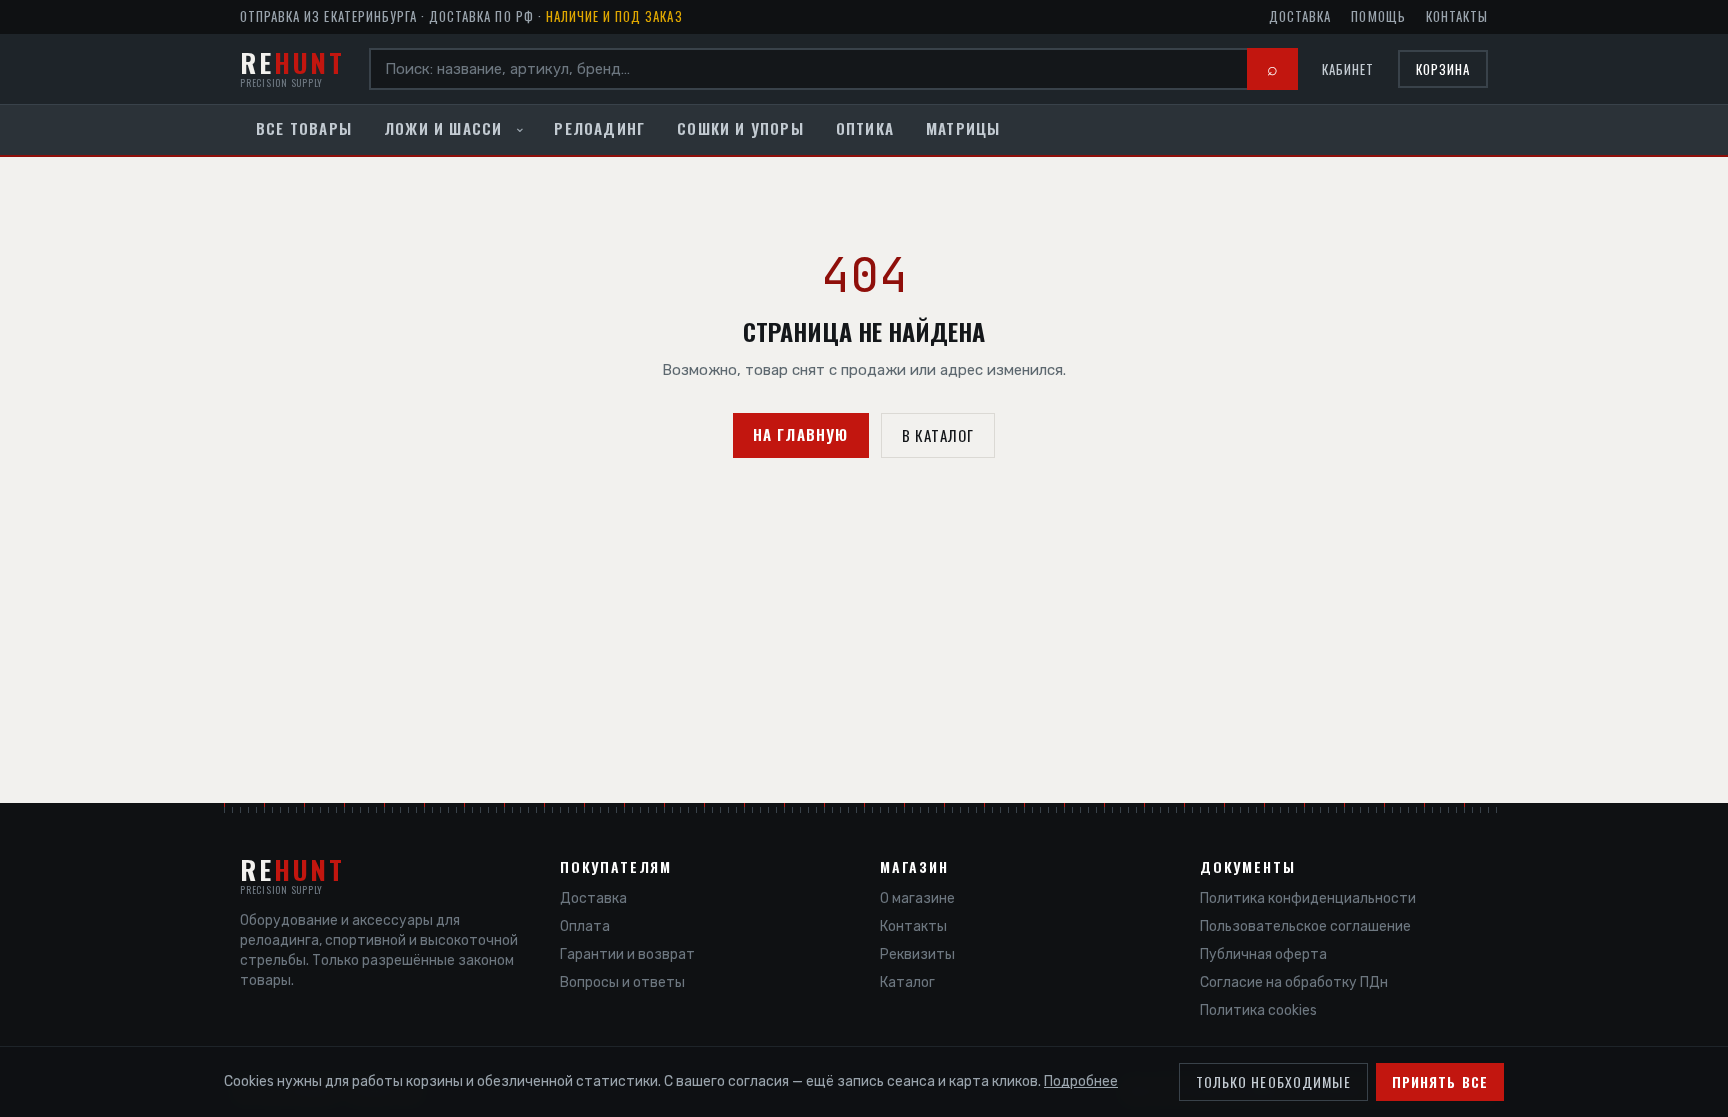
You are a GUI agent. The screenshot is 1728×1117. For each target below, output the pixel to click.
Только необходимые (1273, 1081)
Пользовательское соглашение (1305, 926)
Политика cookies (1258, 1010)
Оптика (865, 128)
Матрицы (963, 128)
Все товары (304, 128)
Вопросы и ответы (622, 982)
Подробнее (1081, 1081)
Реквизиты (917, 954)
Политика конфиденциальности (1308, 898)
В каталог (938, 435)
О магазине (917, 898)
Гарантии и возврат (627, 954)
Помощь (1378, 16)
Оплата (585, 926)
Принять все (1440, 1081)
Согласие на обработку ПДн (1294, 982)
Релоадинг (599, 128)
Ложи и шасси (443, 128)
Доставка (1300, 16)
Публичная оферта (1263, 954)
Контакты (1457, 16)
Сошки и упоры (740, 128)
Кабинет (1348, 69)
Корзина (1443, 69)
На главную (801, 434)
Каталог (907, 982)
